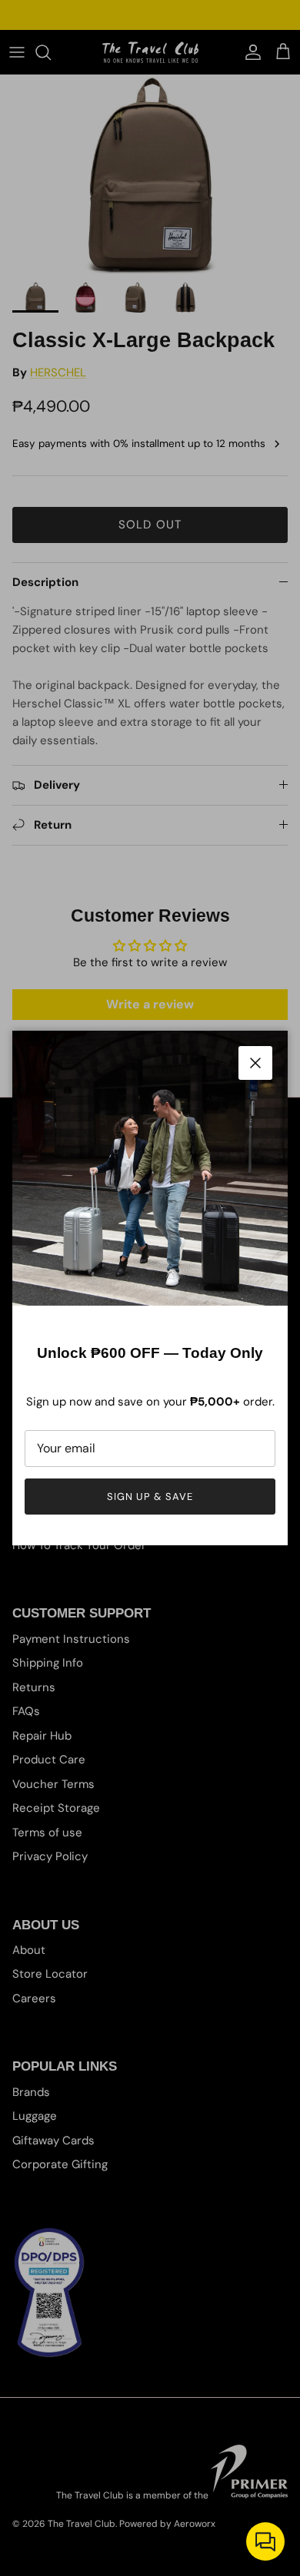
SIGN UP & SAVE (150, 1497)
